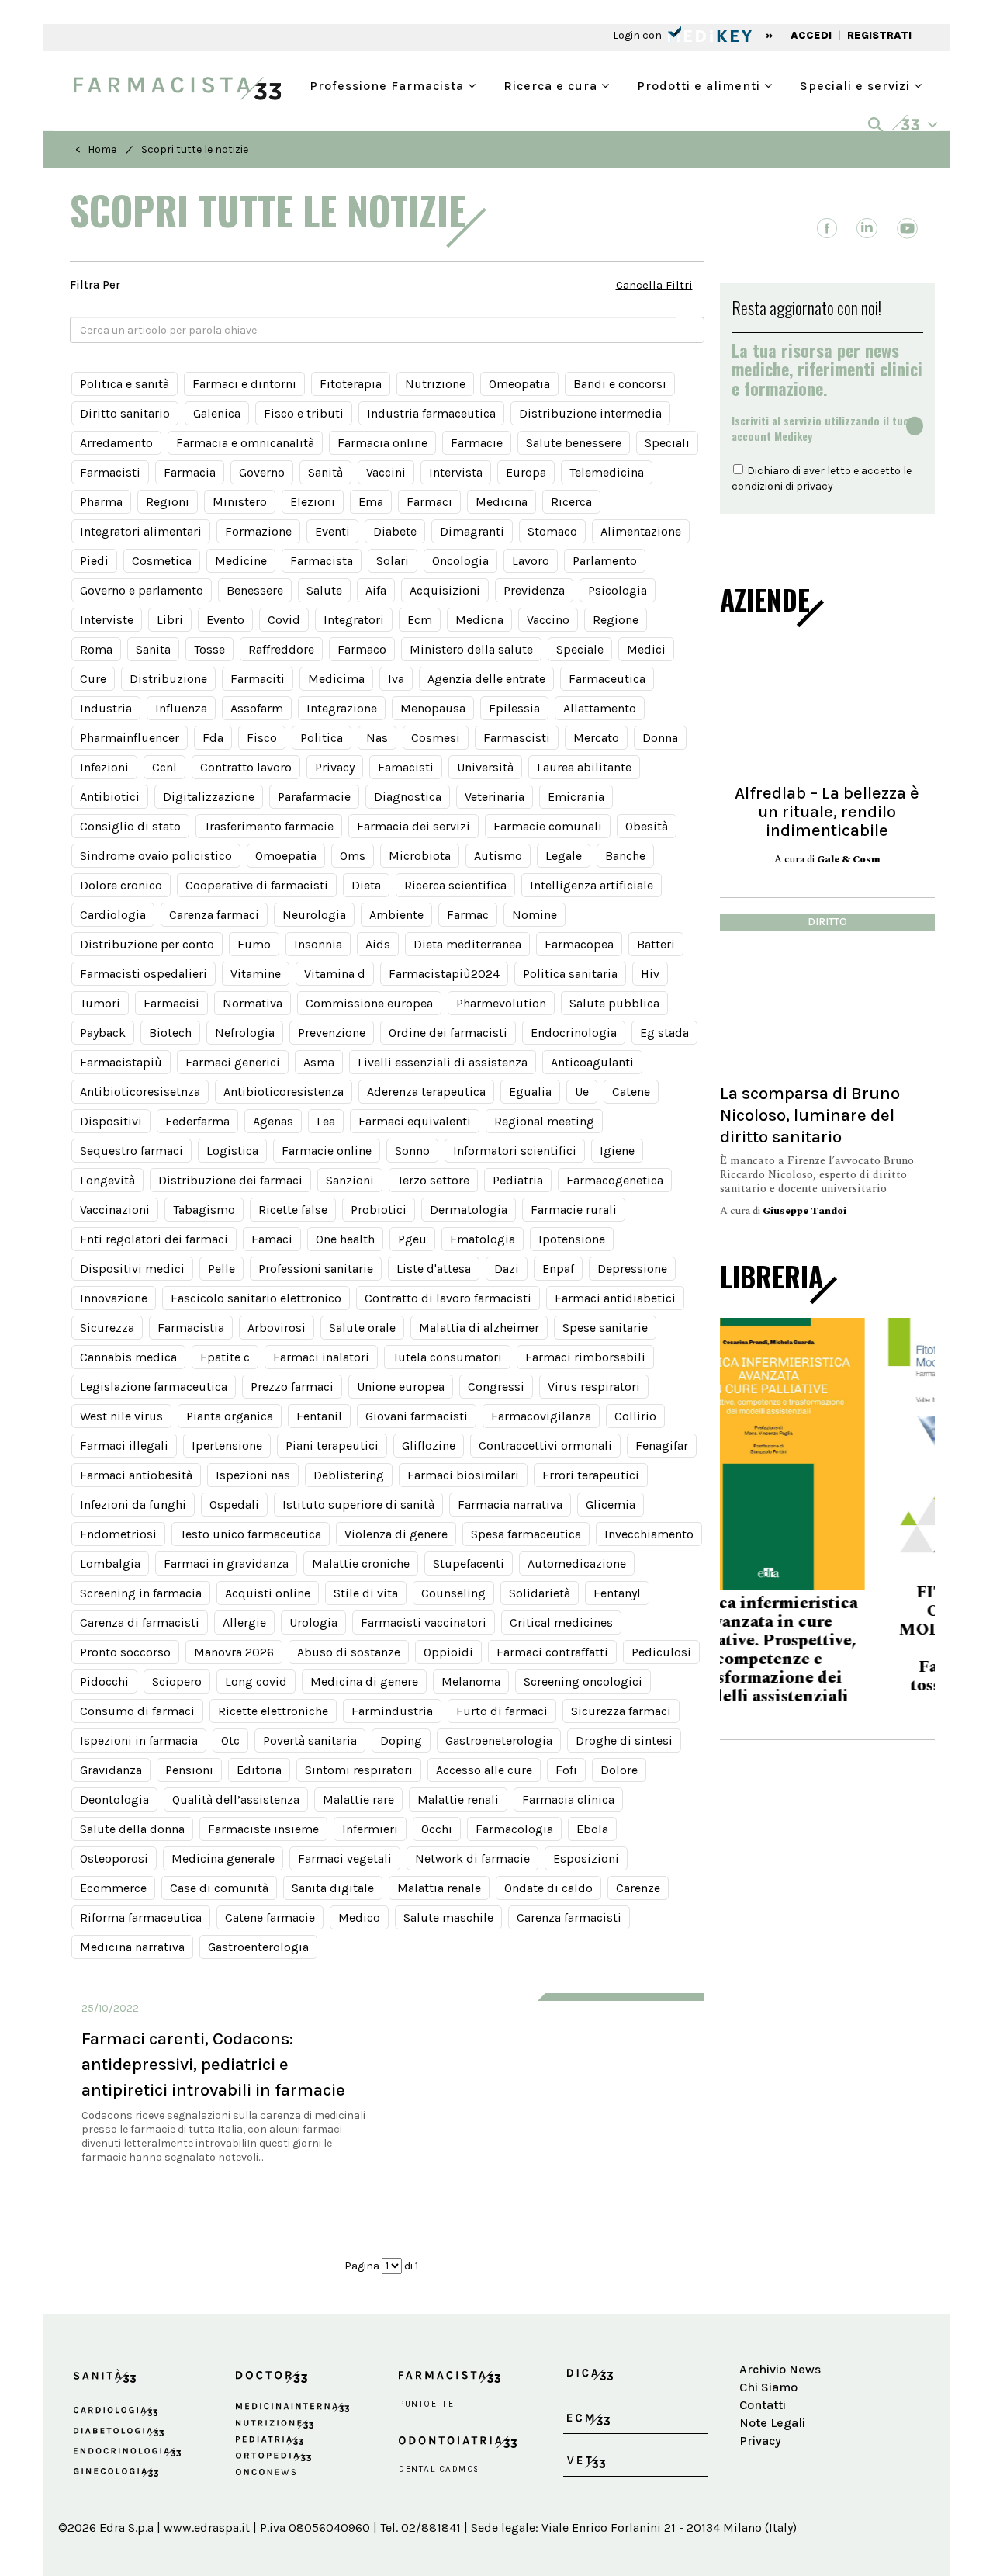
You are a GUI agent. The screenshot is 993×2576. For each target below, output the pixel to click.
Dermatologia (469, 1210)
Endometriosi (118, 1534)
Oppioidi (448, 1652)
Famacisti (406, 767)
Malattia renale (439, 1888)
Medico (359, 1917)
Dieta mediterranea (467, 944)
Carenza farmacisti (569, 1917)
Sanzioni (350, 1180)
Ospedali (234, 1505)
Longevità (107, 1180)
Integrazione (342, 708)
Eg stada (664, 1033)
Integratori (354, 620)
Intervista (456, 472)
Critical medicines (561, 1623)
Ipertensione (227, 1446)
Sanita (153, 649)
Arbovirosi (277, 1328)
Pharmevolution (501, 1003)
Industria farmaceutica (431, 413)
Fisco (262, 738)
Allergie (244, 1623)
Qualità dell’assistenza (236, 1799)
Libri (170, 620)
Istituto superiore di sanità (358, 1505)
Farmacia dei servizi (413, 826)
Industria (106, 708)
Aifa (376, 590)
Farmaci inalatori (321, 1357)
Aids (378, 944)
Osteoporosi (114, 1858)
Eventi (332, 531)
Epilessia (514, 708)
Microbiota (420, 856)
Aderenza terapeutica (426, 1092)
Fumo (254, 944)
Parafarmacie (314, 797)
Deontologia (114, 1799)
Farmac (468, 915)
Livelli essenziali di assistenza (443, 1062)
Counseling (453, 1593)
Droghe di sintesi (624, 1740)
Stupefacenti (469, 1564)
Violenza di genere (396, 1534)
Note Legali (772, 2423)
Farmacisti (110, 472)
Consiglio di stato (130, 826)
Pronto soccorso (125, 1652)
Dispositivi (111, 1121)
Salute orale (362, 1328)
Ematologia (483, 1239)
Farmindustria (392, 1711)
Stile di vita (366, 1593)
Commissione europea (369, 1003)
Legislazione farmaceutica (154, 1387)
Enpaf (558, 1269)
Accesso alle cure (484, 1770)
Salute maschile (448, 1917)
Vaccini (386, 472)
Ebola (592, 1829)
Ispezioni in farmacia (139, 1740)
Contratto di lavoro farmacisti (448, 1298)
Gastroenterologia (258, 1947)
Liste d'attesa (434, 1269)
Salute (324, 590)
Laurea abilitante (584, 767)
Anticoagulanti (592, 1062)
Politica (322, 738)
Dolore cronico (121, 885)
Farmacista (322, 561)
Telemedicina (607, 472)
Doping (401, 1740)
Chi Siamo (768, 2387)
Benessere (255, 590)
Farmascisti (517, 738)
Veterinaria (495, 797)
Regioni (168, 502)
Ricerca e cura (552, 84)
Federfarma (197, 1121)
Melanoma (471, 1682)
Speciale (580, 649)
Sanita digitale (333, 1888)
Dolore (619, 1770)
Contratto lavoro (246, 767)
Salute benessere (574, 443)
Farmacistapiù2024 (444, 974)
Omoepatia (286, 856)
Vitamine (256, 974)
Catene (631, 1092)
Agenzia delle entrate (486, 679)
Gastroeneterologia (499, 1740)
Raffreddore (281, 649)
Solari (393, 561)
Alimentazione (641, 531)
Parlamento (605, 561)
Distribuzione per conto (147, 944)
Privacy (335, 767)
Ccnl (164, 767)
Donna (660, 738)
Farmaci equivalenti (415, 1121)
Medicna (479, 620)
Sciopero (177, 1682)
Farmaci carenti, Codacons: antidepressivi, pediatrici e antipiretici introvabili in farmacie (213, 2064)
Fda (213, 738)
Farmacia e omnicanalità (245, 443)
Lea (326, 1121)
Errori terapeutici (591, 1475)
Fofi (566, 1770)
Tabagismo (204, 1210)
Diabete (395, 531)
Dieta (366, 885)
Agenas (273, 1121)
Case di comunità (219, 1888)
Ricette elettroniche (273, 1711)
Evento (225, 620)
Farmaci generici (233, 1062)
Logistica (232, 1151)
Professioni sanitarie (316, 1269)
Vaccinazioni (115, 1210)
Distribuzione (168, 679)
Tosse (209, 649)
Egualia (530, 1092)
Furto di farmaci (502, 1711)
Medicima (336, 679)
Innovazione (114, 1298)
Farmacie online (327, 1151)
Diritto (827, 922)
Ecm (420, 620)
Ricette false (293, 1210)
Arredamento (116, 443)
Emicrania (576, 797)
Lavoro (531, 561)
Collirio (635, 1416)
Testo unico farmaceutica (251, 1534)
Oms (353, 856)
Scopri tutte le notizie (195, 149)
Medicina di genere (364, 1682)
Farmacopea (579, 944)
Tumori (100, 1003)
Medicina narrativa (132, 1947)
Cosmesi (436, 738)
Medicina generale (223, 1858)
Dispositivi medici (132, 1269)
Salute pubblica (614, 1003)
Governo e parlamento (142, 590)
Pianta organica (230, 1416)
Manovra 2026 (234, 1652)
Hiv (650, 974)
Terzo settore (433, 1180)
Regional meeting (544, 1121)
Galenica (217, 413)
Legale (564, 856)
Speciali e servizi (857, 84)
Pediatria (518, 1180)
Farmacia (190, 472)
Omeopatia (519, 384)
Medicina (502, 502)
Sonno (412, 1151)
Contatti (763, 2405)
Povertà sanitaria (310, 1740)
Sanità (325, 472)
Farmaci (429, 502)
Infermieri (370, 1829)
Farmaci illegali (124, 1446)
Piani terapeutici (332, 1446)
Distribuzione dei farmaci (230, 1180)
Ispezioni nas (253, 1475)
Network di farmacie (472, 1858)
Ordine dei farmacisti (448, 1033)
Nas (377, 738)
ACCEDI (811, 35)
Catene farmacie (270, 1917)
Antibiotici (110, 797)
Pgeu (412, 1239)
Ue (582, 1092)
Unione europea (401, 1387)
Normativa (253, 1003)
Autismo (498, 856)
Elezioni (313, 502)
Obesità (647, 826)
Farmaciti (258, 679)
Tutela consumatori (447, 1357)
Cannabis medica (128, 1357)
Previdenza (534, 590)
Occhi (437, 1829)
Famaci (272, 1239)
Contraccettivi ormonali (545, 1446)
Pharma (101, 502)
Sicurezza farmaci (621, 1711)
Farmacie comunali (548, 826)
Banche (625, 856)
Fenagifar (662, 1446)
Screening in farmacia (141, 1593)
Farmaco (362, 649)
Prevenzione (332, 1033)
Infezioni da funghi (133, 1505)
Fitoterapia (351, 384)
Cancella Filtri (654, 285)
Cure (93, 679)
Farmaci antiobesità (136, 1475)
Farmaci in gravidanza (226, 1564)
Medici (646, 649)
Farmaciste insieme (263, 1829)
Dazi (507, 1269)
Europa (526, 472)
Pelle (221, 1269)
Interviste (107, 620)
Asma (319, 1062)
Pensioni (189, 1770)
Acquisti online (268, 1593)
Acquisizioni (445, 590)
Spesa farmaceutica (526, 1534)
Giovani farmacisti (417, 1416)
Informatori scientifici (515, 1151)
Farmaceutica (607, 679)
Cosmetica (162, 561)
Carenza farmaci (214, 915)
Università (485, 767)
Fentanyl (617, 1593)
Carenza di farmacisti (140, 1623)
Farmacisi (171, 1003)
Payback (103, 1033)
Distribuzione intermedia (590, 413)
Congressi (496, 1387)
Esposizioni (586, 1858)
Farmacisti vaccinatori (424, 1623)
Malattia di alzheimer (479, 1328)
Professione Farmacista (389, 84)
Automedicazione (577, 1564)
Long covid (256, 1682)
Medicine (241, 561)
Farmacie (477, 443)
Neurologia (314, 915)
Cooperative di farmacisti (257, 885)
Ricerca (571, 502)
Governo (262, 472)
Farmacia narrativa (510, 1505)
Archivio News (780, 2369)
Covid (284, 620)
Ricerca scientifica (455, 885)
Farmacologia (514, 1829)
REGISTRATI (879, 35)
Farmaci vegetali (345, 1858)
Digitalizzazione (209, 797)
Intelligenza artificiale (592, 885)
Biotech (170, 1033)
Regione (616, 620)
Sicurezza (107, 1328)
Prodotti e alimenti (701, 84)
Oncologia (460, 561)
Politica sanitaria (570, 974)
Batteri (656, 944)
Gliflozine (429, 1446)
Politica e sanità (125, 384)
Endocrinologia (574, 1033)
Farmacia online (382, 443)
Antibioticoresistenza (284, 1092)
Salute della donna (132, 1829)
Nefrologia (245, 1033)
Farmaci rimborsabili (585, 1357)
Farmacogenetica (615, 1180)
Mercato (596, 738)
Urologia (313, 1623)
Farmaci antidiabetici (615, 1298)
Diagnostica (408, 797)
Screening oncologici (583, 1682)
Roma (96, 649)
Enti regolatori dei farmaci (154, 1239)
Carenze (638, 1888)
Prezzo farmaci (292, 1387)
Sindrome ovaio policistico (156, 856)
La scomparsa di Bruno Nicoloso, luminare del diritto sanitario (810, 1115)
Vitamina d (335, 974)
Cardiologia (113, 915)
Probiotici (379, 1210)
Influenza (181, 708)
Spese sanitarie (605, 1328)
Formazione (258, 531)
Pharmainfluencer (130, 738)
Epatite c (225, 1357)
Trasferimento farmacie (269, 826)
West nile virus (121, 1416)
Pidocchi (104, 1682)
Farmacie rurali (574, 1210)
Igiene (617, 1151)
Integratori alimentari (141, 531)
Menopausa (433, 708)
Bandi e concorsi (620, 384)
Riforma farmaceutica (141, 1917)
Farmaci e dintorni (244, 384)
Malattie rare (358, 1799)
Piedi (94, 561)
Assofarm (257, 708)
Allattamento (600, 708)
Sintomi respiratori (359, 1770)
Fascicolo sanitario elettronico (256, 1298)
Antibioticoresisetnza (140, 1092)
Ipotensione (572, 1239)
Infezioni (104, 767)
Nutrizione (435, 384)
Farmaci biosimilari (463, 1475)
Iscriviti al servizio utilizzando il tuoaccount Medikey (820, 428)
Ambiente (396, 915)
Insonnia (318, 944)
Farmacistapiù (121, 1062)
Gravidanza (111, 1770)
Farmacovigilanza (541, 1416)
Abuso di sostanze (349, 1652)
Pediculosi (661, 1652)
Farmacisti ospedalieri (144, 974)
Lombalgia (110, 1564)
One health (345, 1239)
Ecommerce (113, 1888)
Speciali (667, 443)
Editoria (259, 1770)
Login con (638, 35)
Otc (230, 1740)
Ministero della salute (471, 649)
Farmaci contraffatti (552, 1652)
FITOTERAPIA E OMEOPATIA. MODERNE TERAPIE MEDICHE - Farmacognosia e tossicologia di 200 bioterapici (827, 1649)
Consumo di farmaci (137, 1711)
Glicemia (611, 1505)
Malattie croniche (361, 1564)
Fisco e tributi (304, 413)
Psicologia (618, 590)
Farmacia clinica (568, 1799)
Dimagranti (472, 531)
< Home (96, 149)
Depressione (632, 1269)
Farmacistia (191, 1328)
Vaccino (548, 620)
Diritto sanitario (125, 413)
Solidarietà (540, 1593)
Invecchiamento (649, 1534)
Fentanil (319, 1416)
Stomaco (552, 531)
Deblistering (349, 1475)
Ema (371, 502)
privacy (815, 486)
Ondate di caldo (548, 1888)
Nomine (535, 915)
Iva (396, 679)
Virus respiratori (594, 1387)
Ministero (240, 502)
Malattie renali (458, 1799)
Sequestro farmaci (131, 1151)
